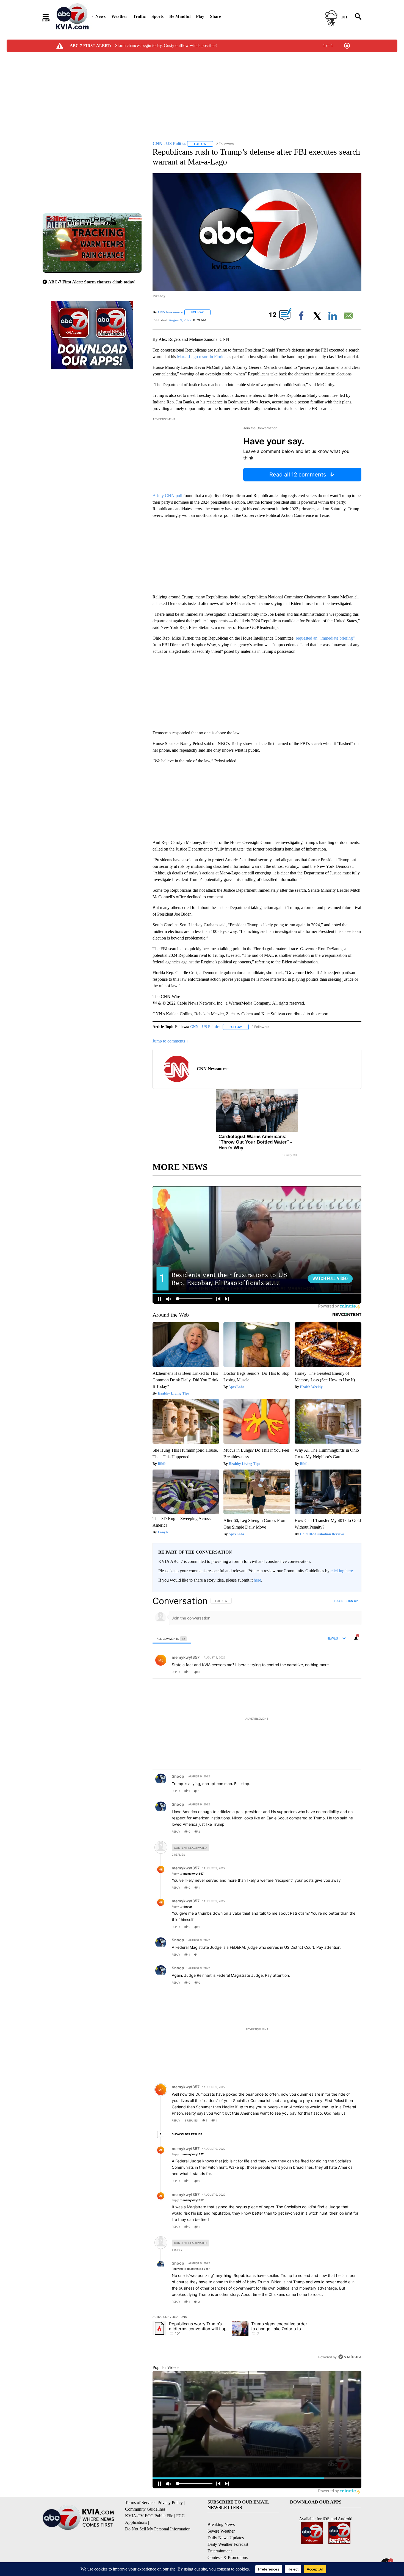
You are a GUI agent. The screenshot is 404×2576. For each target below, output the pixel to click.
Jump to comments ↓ (170, 1041)
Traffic (139, 16)
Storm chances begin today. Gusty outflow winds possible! (166, 45)
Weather (119, 16)
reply (176, 1672)
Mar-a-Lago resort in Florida (202, 357)
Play (200, 16)
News (100, 16)
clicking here (342, 1571)
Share (215, 16)
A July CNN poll (168, 496)
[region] (257, 1979)
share (340, 1672)
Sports (157, 16)
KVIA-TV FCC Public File (149, 2516)
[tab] (172, 1639)
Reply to (188, 1874)
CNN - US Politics (205, 1027)
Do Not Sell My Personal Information (158, 2529)
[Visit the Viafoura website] (350, 2357)
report (352, 1672)
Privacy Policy (170, 2503)
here (257, 1580)
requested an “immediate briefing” (325, 638)
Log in (339, 1601)
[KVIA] (72, 16)
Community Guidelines (145, 2509)
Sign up (352, 1601)
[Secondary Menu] (50, 16)
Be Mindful (180, 16)
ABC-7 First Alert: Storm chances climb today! (92, 282)
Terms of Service (140, 2503)
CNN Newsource (170, 312)
